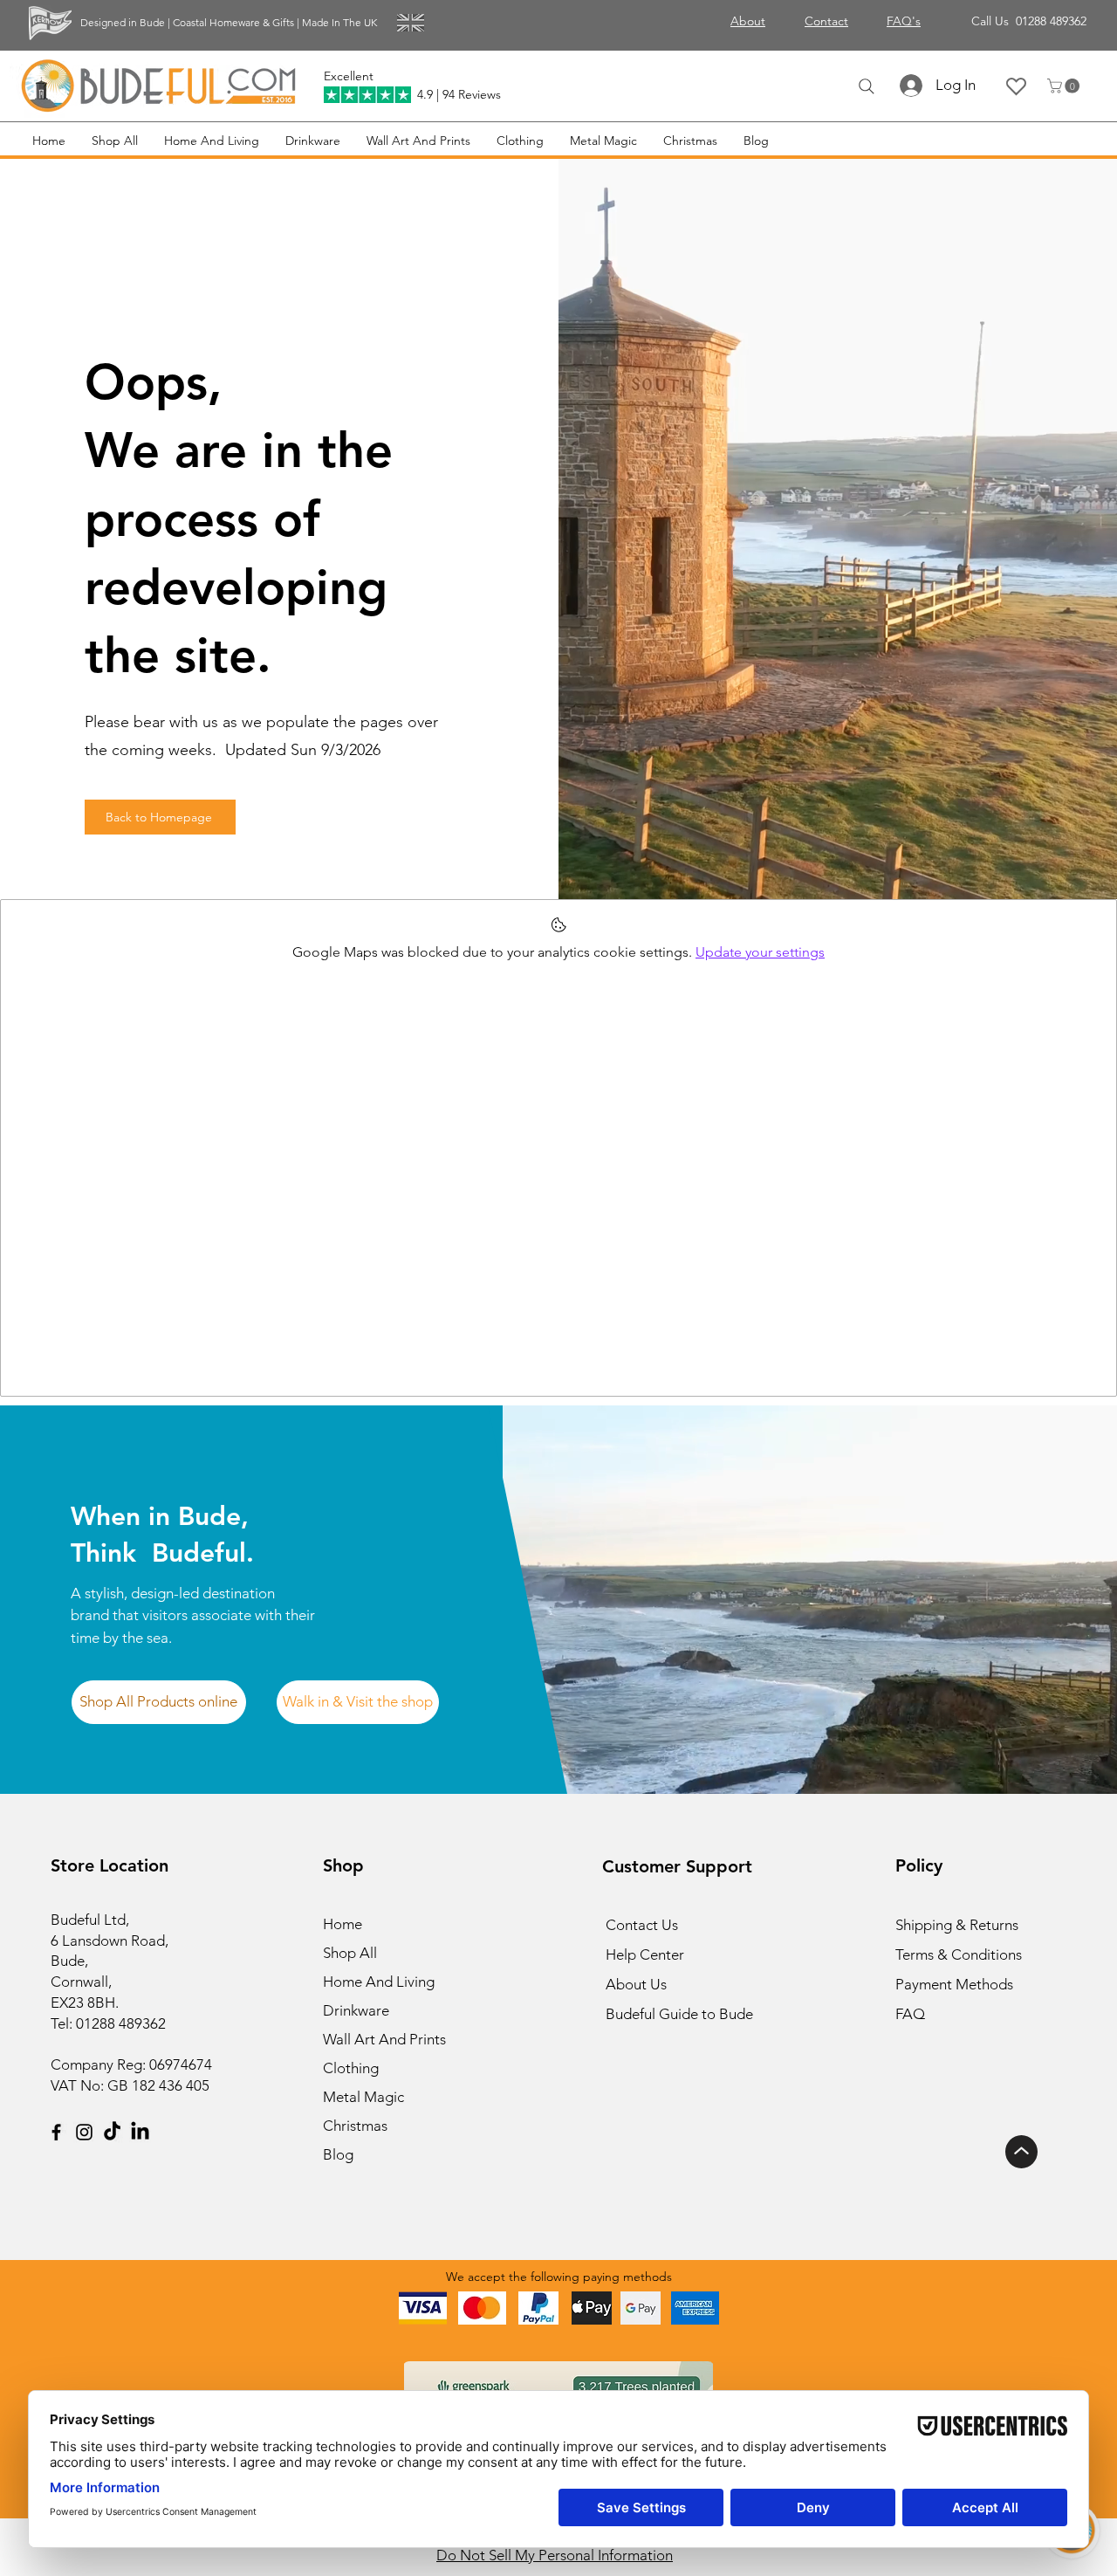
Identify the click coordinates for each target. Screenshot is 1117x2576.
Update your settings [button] (760, 952)
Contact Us (642, 1925)
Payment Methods (956, 1984)
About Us (636, 1984)
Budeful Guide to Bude (679, 2014)
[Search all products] (866, 86)
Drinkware (356, 2010)
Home (343, 1924)
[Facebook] (56, 2132)
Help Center (645, 1954)
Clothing (351, 2068)
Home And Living (379, 1982)
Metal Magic (363, 2097)
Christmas (355, 2126)
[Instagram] (84, 2132)
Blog (338, 2154)
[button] (1065, 86)
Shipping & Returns (957, 1925)
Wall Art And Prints (384, 2039)
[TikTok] (112, 2132)
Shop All (350, 1953)
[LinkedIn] (140, 2132)
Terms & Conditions (959, 1954)
